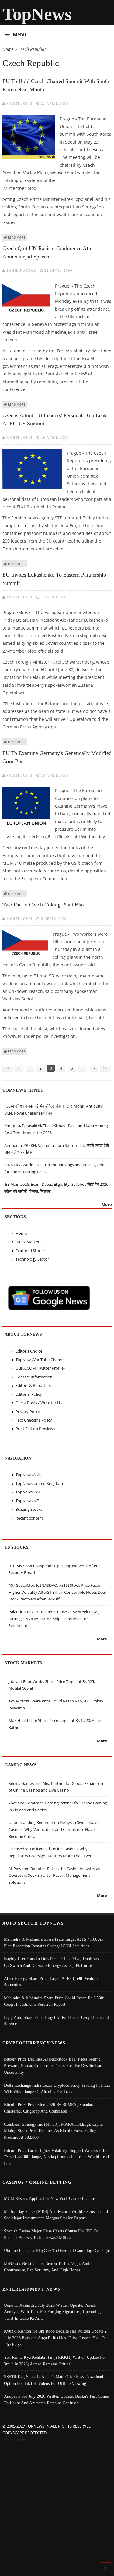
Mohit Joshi (20, 103)
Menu (19, 34)
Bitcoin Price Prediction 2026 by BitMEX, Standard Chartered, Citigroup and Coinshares (49, 2108)
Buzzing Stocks (29, 1509)
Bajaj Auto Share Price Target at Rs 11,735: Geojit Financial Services (56, 2021)
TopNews (37, 14)
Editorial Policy (29, 1394)
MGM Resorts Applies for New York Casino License (49, 2198)
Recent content (29, 1518)
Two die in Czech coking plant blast (44, 905)
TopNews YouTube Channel (40, 1360)
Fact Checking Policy (34, 1420)
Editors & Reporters (33, 1385)
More (107, 1204)
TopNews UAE (28, 1492)
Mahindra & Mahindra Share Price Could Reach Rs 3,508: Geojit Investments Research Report (54, 2001)
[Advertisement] (57, 2503)
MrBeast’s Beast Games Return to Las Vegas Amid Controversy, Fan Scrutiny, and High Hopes (48, 2267)
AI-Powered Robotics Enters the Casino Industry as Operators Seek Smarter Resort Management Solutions (54, 1875)
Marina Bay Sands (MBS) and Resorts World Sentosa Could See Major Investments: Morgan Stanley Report (56, 2215)
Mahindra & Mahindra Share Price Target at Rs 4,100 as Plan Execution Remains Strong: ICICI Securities (53, 1942)
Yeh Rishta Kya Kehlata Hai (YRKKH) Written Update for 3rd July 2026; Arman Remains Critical (55, 2361)
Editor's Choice (29, 1351)
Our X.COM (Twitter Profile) (40, 1368)
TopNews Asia (28, 1475)
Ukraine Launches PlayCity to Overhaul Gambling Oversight (57, 2250)
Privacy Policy (28, 1412)
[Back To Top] (106, 2568)
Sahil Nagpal (21, 271)
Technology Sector (32, 1259)
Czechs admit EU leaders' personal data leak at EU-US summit (55, 419)
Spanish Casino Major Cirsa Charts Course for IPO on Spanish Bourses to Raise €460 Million (51, 2234)
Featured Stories (30, 1251)
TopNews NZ (27, 1501)
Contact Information (34, 1377)
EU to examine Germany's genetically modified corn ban (57, 757)
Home (8, 49)
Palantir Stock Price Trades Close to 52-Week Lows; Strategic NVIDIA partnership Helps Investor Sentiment (54, 1619)
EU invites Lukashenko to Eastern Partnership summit (54, 579)
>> (105, 1068)
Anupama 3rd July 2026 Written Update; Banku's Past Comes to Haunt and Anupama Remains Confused (57, 2400)
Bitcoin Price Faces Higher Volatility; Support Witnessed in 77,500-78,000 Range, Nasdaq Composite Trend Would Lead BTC (56, 2157)
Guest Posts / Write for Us (39, 1403)
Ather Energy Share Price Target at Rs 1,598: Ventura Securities (51, 1982)
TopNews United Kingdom (39, 1483)
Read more (17, 237)
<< (8, 1068)
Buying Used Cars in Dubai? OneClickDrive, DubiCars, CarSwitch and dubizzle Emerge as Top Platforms (52, 1962)
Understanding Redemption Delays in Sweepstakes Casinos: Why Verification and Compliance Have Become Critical (54, 1829)
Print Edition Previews (35, 1429)
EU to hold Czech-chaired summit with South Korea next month (56, 85)
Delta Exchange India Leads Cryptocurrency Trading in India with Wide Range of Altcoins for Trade (57, 2089)
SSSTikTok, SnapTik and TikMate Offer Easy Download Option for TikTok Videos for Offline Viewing (54, 2380)
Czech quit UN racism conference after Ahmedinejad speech (48, 252)
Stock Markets (28, 1242)
